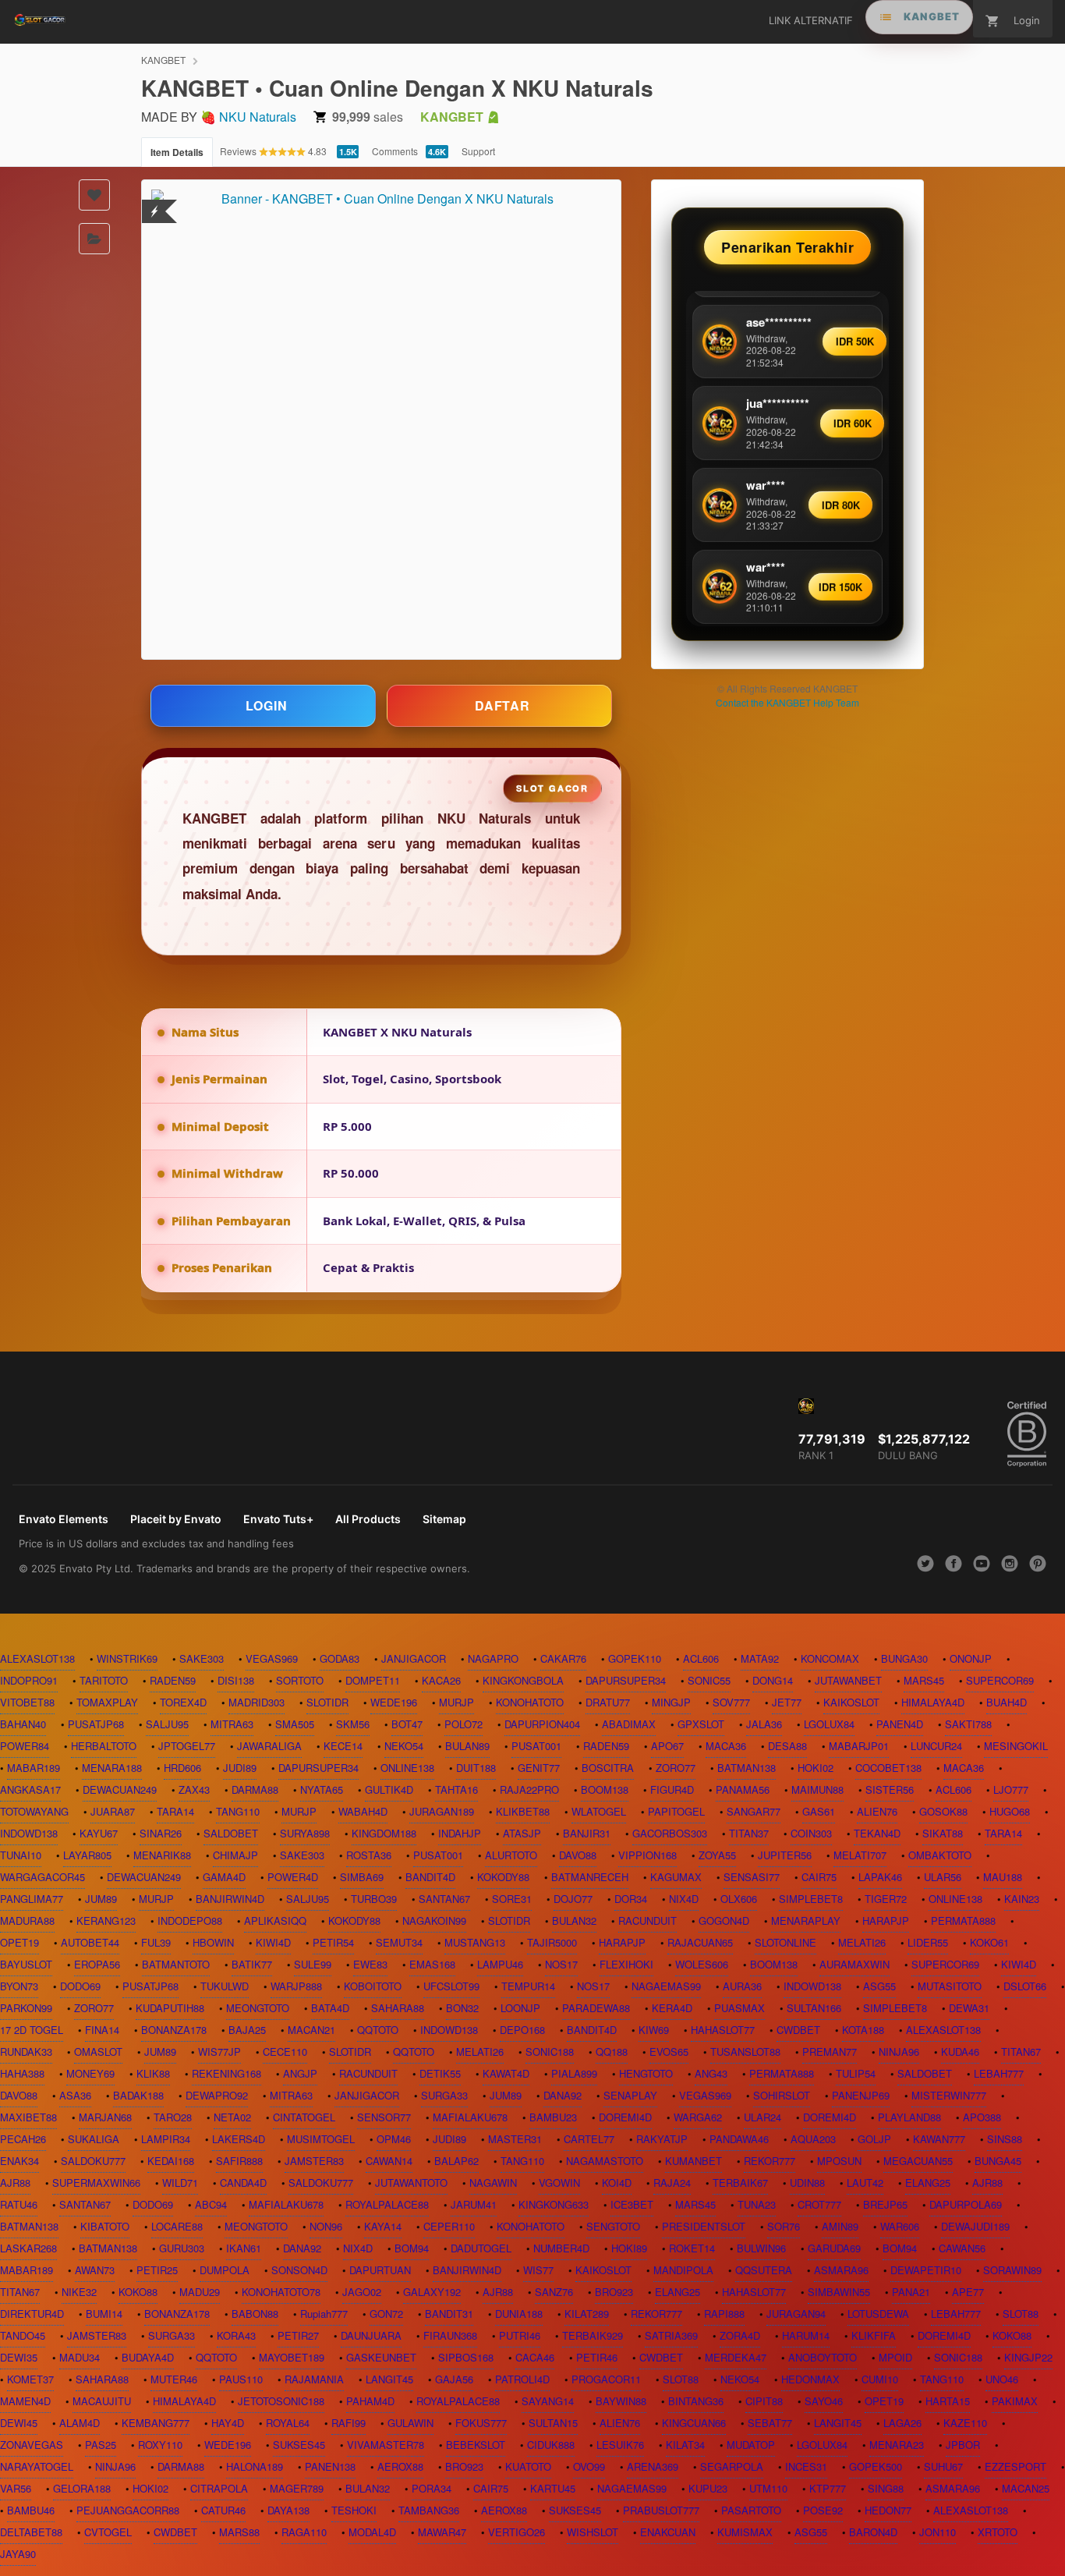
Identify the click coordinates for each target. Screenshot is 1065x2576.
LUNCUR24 (936, 1746)
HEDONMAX (810, 2379)
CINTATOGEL (304, 2117)
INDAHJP (460, 1833)
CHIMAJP (235, 1855)
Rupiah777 (324, 2314)
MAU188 (1003, 1877)
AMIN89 (840, 2226)
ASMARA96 (841, 2270)
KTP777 (828, 2488)
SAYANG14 (548, 2401)
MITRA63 (232, 1724)
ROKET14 (692, 2248)
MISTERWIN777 (949, 2095)
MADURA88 (27, 1920)
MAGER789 (297, 2488)
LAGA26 (902, 2423)
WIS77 (538, 2270)
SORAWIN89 (1012, 2270)
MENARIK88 (162, 1855)
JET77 (787, 1702)
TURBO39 (374, 1899)
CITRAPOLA (219, 2488)
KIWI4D (273, 1942)
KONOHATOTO (530, 1702)
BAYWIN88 (621, 2401)
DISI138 (236, 1680)
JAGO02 (362, 2292)
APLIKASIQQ (275, 1920)
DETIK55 (440, 2073)
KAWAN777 (939, 2139)
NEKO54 (404, 1746)
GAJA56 (454, 2379)
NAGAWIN (493, 2183)
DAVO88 (578, 1855)
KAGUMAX (676, 1877)
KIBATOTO (105, 2226)
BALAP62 (456, 2161)
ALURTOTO (511, 1855)
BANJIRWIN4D (230, 1899)
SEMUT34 (399, 1942)
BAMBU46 (31, 2510)
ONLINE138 (407, 1768)
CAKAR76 (563, 1658)
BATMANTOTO (176, 1964)
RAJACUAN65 (700, 1942)
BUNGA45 (998, 2161)
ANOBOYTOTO (823, 2357)
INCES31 (806, 2466)
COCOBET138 (888, 1768)
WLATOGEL (599, 1811)
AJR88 (15, 2183)
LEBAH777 (999, 2073)
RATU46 (19, 2204)
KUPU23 (708, 2488)
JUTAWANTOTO (411, 2183)
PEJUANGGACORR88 (128, 2510)
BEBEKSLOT (476, 2445)
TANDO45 (23, 2335)
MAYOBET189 (292, 2357)
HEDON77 (888, 2510)
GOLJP (874, 2139)
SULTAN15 (553, 2423)
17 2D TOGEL (32, 2030)
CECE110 (285, 2052)
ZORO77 (676, 1768)
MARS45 (924, 1680)
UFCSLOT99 (451, 1986)
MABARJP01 (859, 1746)
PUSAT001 (536, 1746)
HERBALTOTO (104, 1746)
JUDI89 (240, 1768)
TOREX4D (183, 1702)
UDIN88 (807, 2183)
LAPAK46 (880, 1877)
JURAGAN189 (442, 1811)
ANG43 (711, 2073)
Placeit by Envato (176, 1519)
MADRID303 (257, 1702)
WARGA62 (698, 2117)
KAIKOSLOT (851, 1702)
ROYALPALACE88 (387, 2204)
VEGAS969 (272, 1658)
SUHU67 (943, 2466)
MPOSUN (839, 2161)
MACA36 (726, 1746)
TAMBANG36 (429, 2510)
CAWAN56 (962, 2248)
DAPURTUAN (380, 2270)
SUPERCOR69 (1000, 1680)
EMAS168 (432, 1964)
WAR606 (900, 2226)
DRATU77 (608, 1702)
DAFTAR (502, 705)
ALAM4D (80, 2423)
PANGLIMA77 (32, 1899)
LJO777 (1011, 1789)
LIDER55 (928, 1942)
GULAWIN (410, 2423)
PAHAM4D (370, 2401)
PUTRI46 (520, 2335)
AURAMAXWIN (854, 1964)
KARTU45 (553, 2488)
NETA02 (232, 2117)
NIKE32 (79, 2292)
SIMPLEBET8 (811, 1899)
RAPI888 (724, 2314)
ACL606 (701, 1658)
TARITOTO (104, 1680)
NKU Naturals (258, 117)
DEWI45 (19, 2423)
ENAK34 (19, 2161)
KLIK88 (153, 2073)
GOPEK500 (876, 2466)
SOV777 (731, 1702)
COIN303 (811, 1833)
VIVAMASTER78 (386, 2445)
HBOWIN (213, 1942)
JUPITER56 (785, 1855)
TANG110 (238, 1811)
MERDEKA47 (736, 2357)
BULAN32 (574, 1920)
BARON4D (873, 2532)
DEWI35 (19, 2357)
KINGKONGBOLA (523, 1680)
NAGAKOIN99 (434, 1920)
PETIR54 (333, 1942)
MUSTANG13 (475, 1942)
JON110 (938, 2532)
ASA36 (75, 2095)
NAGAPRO (493, 1658)
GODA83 (340, 1658)
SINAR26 (161, 1833)
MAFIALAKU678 (470, 2117)
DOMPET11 (373, 1680)
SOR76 (784, 2226)
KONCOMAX (830, 1658)
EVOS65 (669, 2052)
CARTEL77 (589, 2139)
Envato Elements (64, 1519)
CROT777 (819, 2204)
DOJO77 (573, 1899)
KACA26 (441, 1680)
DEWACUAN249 (120, 1789)
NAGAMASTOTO (605, 2161)
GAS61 (819, 1811)
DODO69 (80, 1986)
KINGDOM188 (384, 1833)
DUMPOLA (225, 2270)
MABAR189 (34, 1768)
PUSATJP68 (96, 1724)
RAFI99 (349, 2423)
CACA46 (535, 2357)
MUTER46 (174, 2379)
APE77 (968, 2292)
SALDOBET (231, 1833)
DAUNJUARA (371, 2335)
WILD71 (180, 2183)
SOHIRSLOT (782, 2095)
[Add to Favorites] (94, 195)
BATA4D (330, 2008)
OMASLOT (98, 2052)
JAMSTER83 (314, 2161)
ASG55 (879, 1986)
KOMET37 (30, 2379)
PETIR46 (597, 2357)
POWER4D (293, 1877)
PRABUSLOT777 (661, 2510)
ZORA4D (740, 2335)
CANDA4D (243, 2183)
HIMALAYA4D (933, 1702)
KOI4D (617, 2183)
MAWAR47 (442, 2532)
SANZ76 (554, 2292)
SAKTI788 (968, 1724)
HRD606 (182, 1768)
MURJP (456, 1702)
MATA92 (760, 1658)
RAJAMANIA (314, 2379)
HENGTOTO (646, 2073)
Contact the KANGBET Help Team (787, 702)
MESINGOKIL (1016, 1746)
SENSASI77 (752, 1877)
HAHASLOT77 (723, 2030)
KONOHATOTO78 (281, 2292)
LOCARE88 (177, 2226)
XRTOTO (998, 2532)
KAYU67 (99, 1833)
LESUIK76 (620, 2445)
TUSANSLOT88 (745, 2052)
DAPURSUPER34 (626, 1680)
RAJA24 (672, 2183)
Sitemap (444, 1519)
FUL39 (156, 1942)
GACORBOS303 (670, 1833)
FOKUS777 (481, 2423)
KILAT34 (685, 2445)
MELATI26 (862, 1942)
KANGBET (163, 60)
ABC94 (211, 2204)
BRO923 (614, 2292)
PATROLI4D (522, 2379)
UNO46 (1002, 2379)
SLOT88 (1021, 2314)
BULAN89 (467, 1746)
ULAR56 (943, 1877)
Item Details (177, 152)
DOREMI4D (625, 2117)
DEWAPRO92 (217, 2095)
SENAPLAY (630, 2095)
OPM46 (394, 2139)
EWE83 (370, 1964)
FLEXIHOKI (626, 1964)
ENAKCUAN (668, 2532)
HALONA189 (255, 2466)
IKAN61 (244, 2248)
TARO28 (173, 2117)
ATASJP (522, 1833)
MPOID (895, 2357)
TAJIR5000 (552, 1942)
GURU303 (182, 2248)
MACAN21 (311, 2030)
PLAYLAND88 (909, 2117)
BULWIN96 (761, 2248)
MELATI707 (860, 1855)
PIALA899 (574, 2073)
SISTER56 (890, 1789)
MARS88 (239, 2532)
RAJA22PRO (529, 1789)
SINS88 (1005, 2139)
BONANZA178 (174, 2030)
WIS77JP (219, 2052)
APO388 (982, 2117)
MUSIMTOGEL (321, 2139)
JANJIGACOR (414, 1658)
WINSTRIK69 (127, 1658)
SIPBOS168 (466, 2357)
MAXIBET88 (28, 2117)
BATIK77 (252, 1964)
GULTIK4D (389, 1789)
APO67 (667, 1746)
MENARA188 (112, 1768)
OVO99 (589, 2466)
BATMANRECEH (590, 1877)
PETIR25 (157, 2270)
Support (478, 151)
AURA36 (742, 1986)
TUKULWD (225, 1986)
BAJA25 (247, 2030)
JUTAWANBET (848, 1680)
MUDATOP (751, 2445)
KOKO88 (138, 2292)
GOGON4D (724, 1920)
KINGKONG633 (554, 2204)
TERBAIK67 (740, 2183)
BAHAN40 (23, 1724)
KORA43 (236, 2335)
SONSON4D (299, 2270)
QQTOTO (378, 2030)
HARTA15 (948, 2401)
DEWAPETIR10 (926, 2270)
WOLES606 (702, 1964)
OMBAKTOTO (940, 1855)
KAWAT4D (506, 2073)
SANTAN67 (444, 1899)
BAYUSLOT (26, 1964)
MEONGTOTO (258, 2008)
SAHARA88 (398, 2008)
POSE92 (823, 2510)
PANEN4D (900, 1724)
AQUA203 (813, 2139)
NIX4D (684, 1899)
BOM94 (412, 2248)
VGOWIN (559, 2183)
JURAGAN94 (796, 2314)
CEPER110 (449, 2226)
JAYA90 (18, 2554)
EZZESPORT (1015, 2466)
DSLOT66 (1025, 1986)
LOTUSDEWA (878, 2314)
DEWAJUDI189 (975, 2226)
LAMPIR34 (166, 2139)
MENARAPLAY (806, 1920)
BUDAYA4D (148, 2357)
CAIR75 (819, 1877)
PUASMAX (739, 2008)
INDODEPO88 (190, 1920)
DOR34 (631, 1899)
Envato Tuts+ (278, 1519)
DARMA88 (255, 1789)
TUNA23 (757, 2204)
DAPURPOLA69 (966, 2204)
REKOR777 (770, 2161)
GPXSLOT (701, 1724)
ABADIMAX (629, 1724)
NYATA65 (322, 1789)
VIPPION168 (647, 1855)
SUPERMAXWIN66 (96, 2183)
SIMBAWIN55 (839, 2292)
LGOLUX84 (829, 1724)
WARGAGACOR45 (42, 1877)
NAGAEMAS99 (666, 1986)
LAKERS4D (239, 2139)
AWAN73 (95, 2270)
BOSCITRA (608, 1768)
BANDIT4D (430, 1877)
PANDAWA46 (739, 2139)
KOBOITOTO (373, 1986)
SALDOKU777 (93, 2161)
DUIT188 (476, 1768)
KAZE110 (965, 2423)
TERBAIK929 (593, 2335)
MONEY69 (90, 2073)
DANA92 (563, 2095)
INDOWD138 (29, 1833)
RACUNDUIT (647, 1920)
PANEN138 (330, 2466)
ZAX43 (194, 1789)
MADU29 (200, 2292)
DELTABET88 (31, 2532)
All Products (368, 1519)
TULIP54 (856, 2073)
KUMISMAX (745, 2532)
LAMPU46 (500, 1964)
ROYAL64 (288, 2423)
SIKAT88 (943, 1833)
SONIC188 (550, 2052)
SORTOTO (300, 1680)
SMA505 (295, 1724)
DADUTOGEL (481, 2248)
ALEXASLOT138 (37, 1658)
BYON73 (19, 1986)
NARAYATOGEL (37, 2466)
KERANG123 (106, 1920)
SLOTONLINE (785, 1942)
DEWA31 (969, 2008)
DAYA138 (288, 2510)
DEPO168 (522, 2030)
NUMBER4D (561, 2248)
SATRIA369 (671, 2335)
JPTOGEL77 (187, 1746)
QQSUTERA (764, 2270)
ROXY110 (160, 2445)
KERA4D (672, 2008)
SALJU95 (167, 1724)
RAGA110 (304, 2532)
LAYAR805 (87, 1855)
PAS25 (101, 2445)
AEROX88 (400, 2466)
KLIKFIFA (874, 2335)
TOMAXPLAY (107, 1702)
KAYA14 (383, 2226)
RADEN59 (173, 1680)
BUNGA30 (904, 1658)
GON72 (386, 2314)
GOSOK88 (943, 1811)
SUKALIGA (94, 2139)
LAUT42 (865, 2183)
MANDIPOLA (683, 2270)
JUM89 (101, 1899)
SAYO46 (824, 2401)
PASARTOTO (751, 2510)
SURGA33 (444, 2095)
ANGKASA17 (30, 1789)
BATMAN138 (747, 1768)
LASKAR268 (28, 2248)
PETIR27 (298, 2335)
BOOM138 (605, 1789)
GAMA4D (224, 1877)
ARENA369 (653, 2466)
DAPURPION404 (542, 1724)
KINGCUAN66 (694, 2423)
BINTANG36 (696, 2401)
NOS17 (561, 1964)
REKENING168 (226, 2073)
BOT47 (407, 1724)
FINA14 (102, 2030)
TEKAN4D (877, 1833)
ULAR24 (762, 2117)
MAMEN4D (25, 2401)
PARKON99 (26, 2008)
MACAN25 (1026, 2488)
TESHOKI (354, 2510)
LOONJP (520, 2008)
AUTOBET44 (90, 1942)
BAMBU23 (553, 2117)
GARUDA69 (834, 2248)
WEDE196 (394, 1702)
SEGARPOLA (732, 2466)
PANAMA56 (743, 1789)
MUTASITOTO (950, 1986)
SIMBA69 (362, 1877)
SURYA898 (305, 1833)
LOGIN (267, 705)
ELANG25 (928, 2183)
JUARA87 (113, 1811)
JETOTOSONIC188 (281, 2401)
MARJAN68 (105, 2117)
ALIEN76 (877, 1811)
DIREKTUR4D (32, 2314)
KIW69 (654, 2030)
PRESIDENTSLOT (704, 2226)
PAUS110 (241, 2379)
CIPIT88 (764, 2401)
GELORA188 (82, 2488)
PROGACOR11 (606, 2379)
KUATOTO (528, 2466)
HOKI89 (629, 2248)
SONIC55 (709, 1680)
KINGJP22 (1028, 2357)
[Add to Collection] (94, 239)
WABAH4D (363, 1811)
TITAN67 (1021, 2052)
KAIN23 (1022, 1899)
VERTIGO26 (517, 2532)
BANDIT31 (449, 2314)
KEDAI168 (171, 2161)
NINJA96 (899, 2052)
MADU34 (80, 2357)
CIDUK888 (551, 2445)
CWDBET (798, 2030)
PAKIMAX (1015, 2401)
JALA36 (764, 1724)
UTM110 (768, 2488)
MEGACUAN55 (918, 2161)
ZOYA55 (717, 1855)
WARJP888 (296, 1986)
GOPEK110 (635, 1658)
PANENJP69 (861, 2095)
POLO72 (464, 1724)
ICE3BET (632, 2204)
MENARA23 (897, 2445)
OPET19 (19, 1942)
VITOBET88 (27, 1702)
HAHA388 (22, 2073)
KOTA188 (863, 2030)
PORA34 (432, 2488)
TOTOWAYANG (34, 1811)
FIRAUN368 (450, 2335)
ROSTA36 (369, 1855)
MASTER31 (515, 2139)
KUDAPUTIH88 (170, 2008)
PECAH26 (23, 2139)
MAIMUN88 (817, 1789)
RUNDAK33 (26, 2052)
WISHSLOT (593, 2532)
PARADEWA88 (596, 2008)
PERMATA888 (963, 1920)
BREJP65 (885, 2204)
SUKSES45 (299, 2445)
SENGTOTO (613, 2226)
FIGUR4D (672, 1789)
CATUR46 (223, 2510)
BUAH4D (1007, 1702)
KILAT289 (587, 2314)
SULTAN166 (814, 2008)
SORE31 (512, 1899)
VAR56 (16, 2488)
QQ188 (612, 2052)
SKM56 (353, 1724)
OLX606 (739, 1899)
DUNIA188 (519, 2314)
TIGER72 (886, 1899)
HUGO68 (1010, 1811)
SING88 (886, 2488)
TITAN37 (749, 1833)
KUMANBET (693, 2161)
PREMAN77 (830, 2052)
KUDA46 (960, 2052)
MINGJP (671, 1702)
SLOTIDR (327, 1702)
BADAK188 (138, 2095)
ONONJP (971, 1658)
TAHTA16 (456, 1789)
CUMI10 (880, 2379)
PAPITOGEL (676, 1811)
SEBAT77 (770, 2423)
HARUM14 (806, 2335)
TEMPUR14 (528, 1986)
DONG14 (773, 1680)
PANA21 (911, 2292)
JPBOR (963, 2445)
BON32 (462, 2008)
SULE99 (313, 1964)
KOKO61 (989, 1942)
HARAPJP (886, 1920)
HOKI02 (816, 1768)
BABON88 (255, 2314)
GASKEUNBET (381, 2357)
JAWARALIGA (269, 1746)
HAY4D (228, 2423)
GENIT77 (539, 1768)
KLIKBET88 (523, 1811)
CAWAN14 (389, 2161)
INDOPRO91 (29, 1680)
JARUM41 (474, 2204)
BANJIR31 (587, 1833)
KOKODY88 (503, 1877)
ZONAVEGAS (32, 2445)
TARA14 (175, 1811)
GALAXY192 (432, 2292)
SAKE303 (202, 1658)
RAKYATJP (662, 2139)
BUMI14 (104, 2314)
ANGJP (300, 2073)
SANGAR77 (754, 1811)
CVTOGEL (108, 2532)
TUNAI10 (21, 1855)
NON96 (326, 2226)
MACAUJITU (102, 2401)
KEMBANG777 (156, 2423)
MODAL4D (372, 2532)
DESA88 (787, 1746)
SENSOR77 (384, 2117)
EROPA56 (97, 1964)
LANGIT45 (389, 2379)
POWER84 (25, 1746)
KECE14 (343, 1746)
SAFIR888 (239, 2161)
